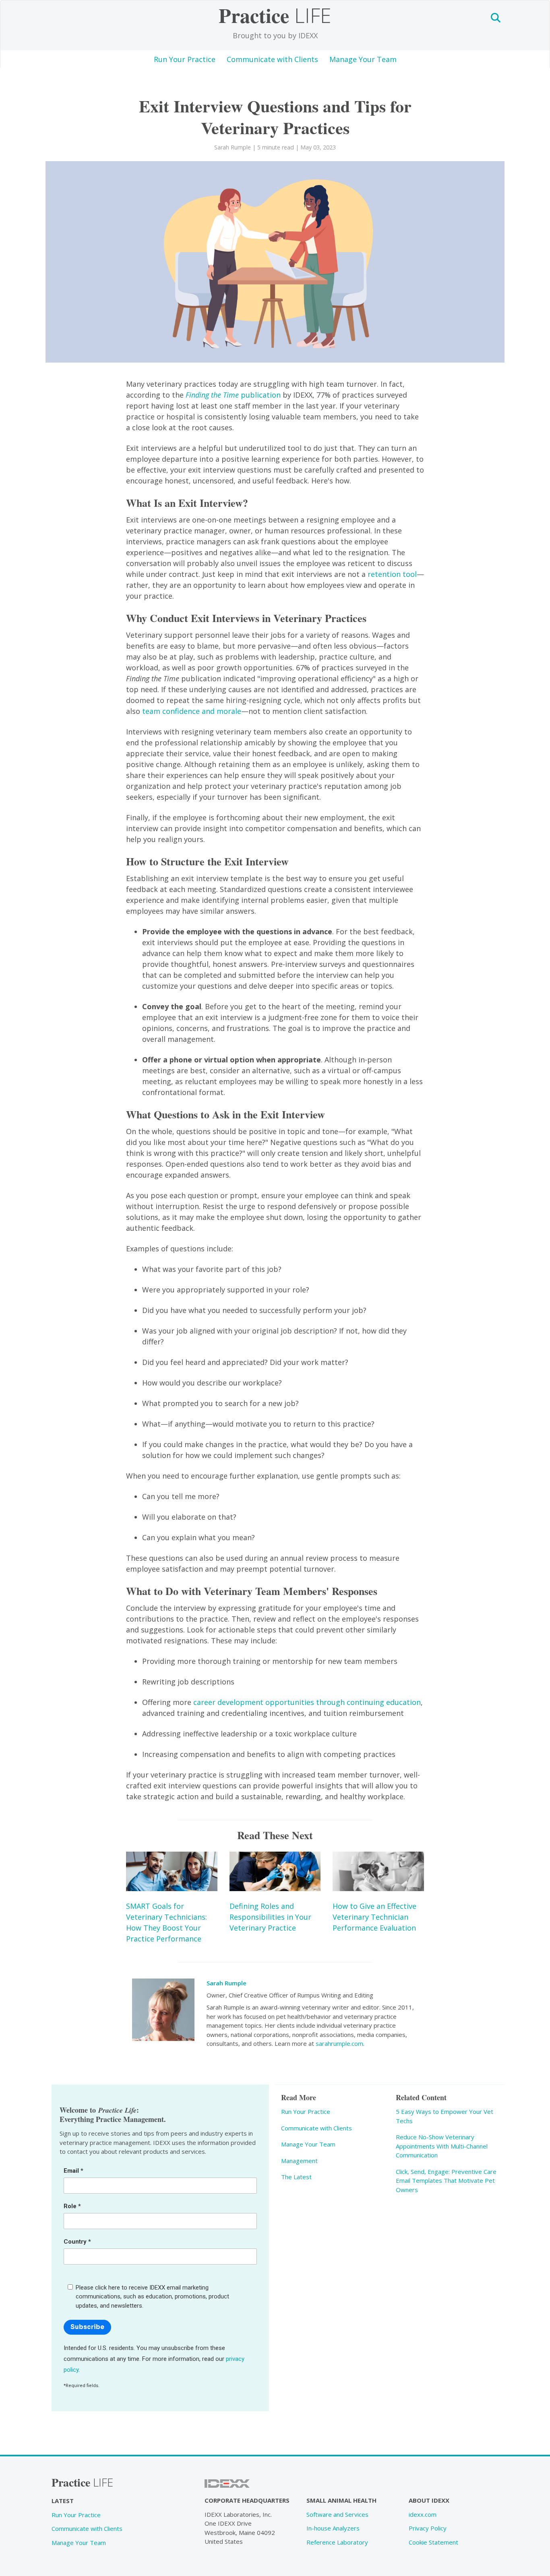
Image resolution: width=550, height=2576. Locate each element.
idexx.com (423, 2514)
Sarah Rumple (226, 1983)
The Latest (296, 2177)
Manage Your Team (363, 59)
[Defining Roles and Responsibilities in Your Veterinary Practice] (275, 1872)
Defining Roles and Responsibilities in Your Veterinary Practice (270, 1917)
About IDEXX (429, 2500)
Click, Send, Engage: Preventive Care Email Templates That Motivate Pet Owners (446, 2181)
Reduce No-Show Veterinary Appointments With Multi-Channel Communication (442, 2146)
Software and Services (337, 2514)
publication (233, 395)
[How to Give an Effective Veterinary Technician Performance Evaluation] (378, 1872)
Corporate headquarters (247, 2500)
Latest (63, 2501)
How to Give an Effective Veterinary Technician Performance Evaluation (374, 1917)
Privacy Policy (428, 2528)
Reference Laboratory (337, 2542)
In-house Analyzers (333, 2528)
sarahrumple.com (339, 2043)
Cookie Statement (433, 2542)
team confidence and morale (192, 711)
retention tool (392, 574)
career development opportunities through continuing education (307, 1702)
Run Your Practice (185, 59)
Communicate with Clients (272, 59)
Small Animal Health (341, 2500)
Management (299, 2161)
